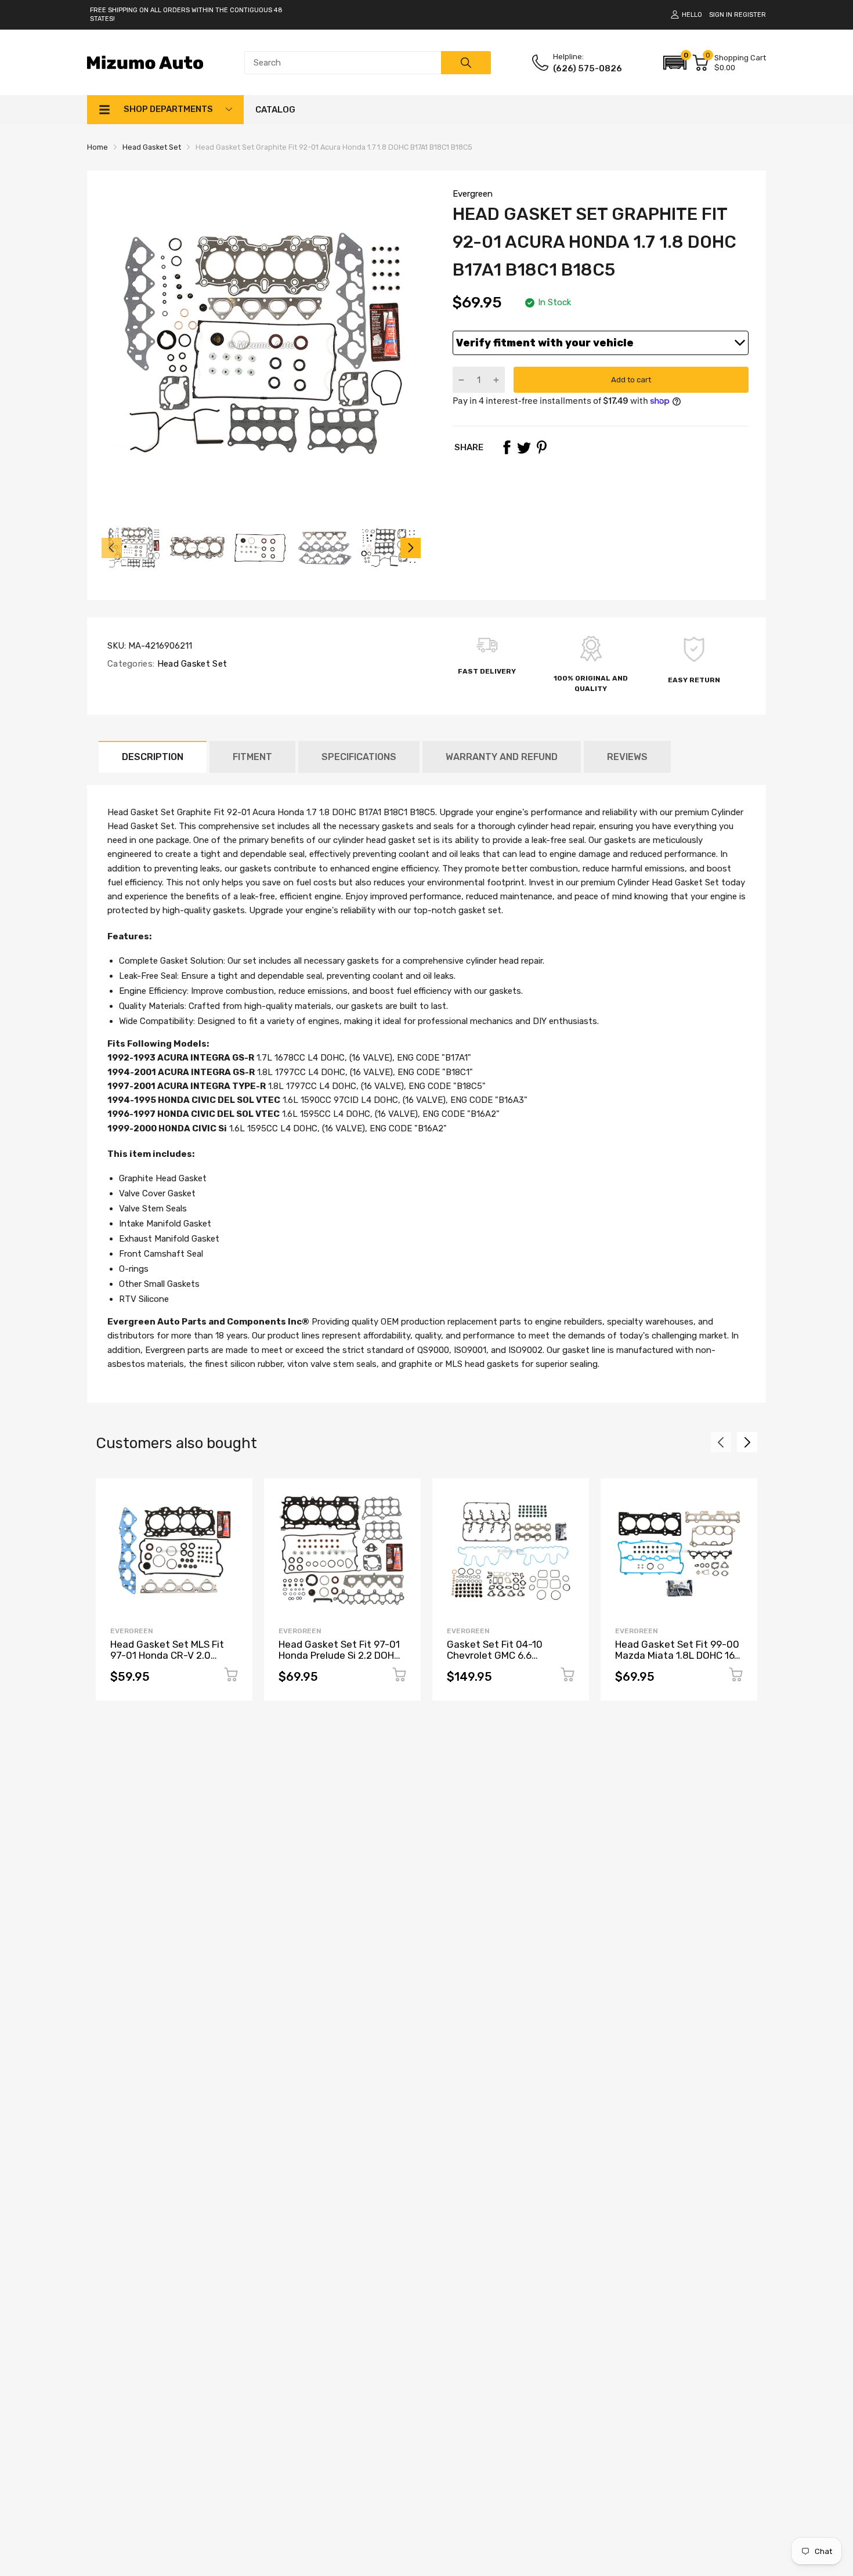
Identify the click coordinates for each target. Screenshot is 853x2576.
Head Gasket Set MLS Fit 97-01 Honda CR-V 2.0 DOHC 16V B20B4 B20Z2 (167, 1655)
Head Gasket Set (191, 664)
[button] (675, 63)
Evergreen (473, 194)
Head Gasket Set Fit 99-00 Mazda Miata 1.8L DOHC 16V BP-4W (678, 1655)
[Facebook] (507, 447)
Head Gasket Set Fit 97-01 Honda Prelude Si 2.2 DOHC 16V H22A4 (339, 1655)
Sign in (721, 15)
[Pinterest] (541, 447)
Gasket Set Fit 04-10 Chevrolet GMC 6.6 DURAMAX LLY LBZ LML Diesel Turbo (499, 1660)
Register (750, 15)
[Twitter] (524, 447)
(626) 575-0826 (588, 68)
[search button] (466, 63)
